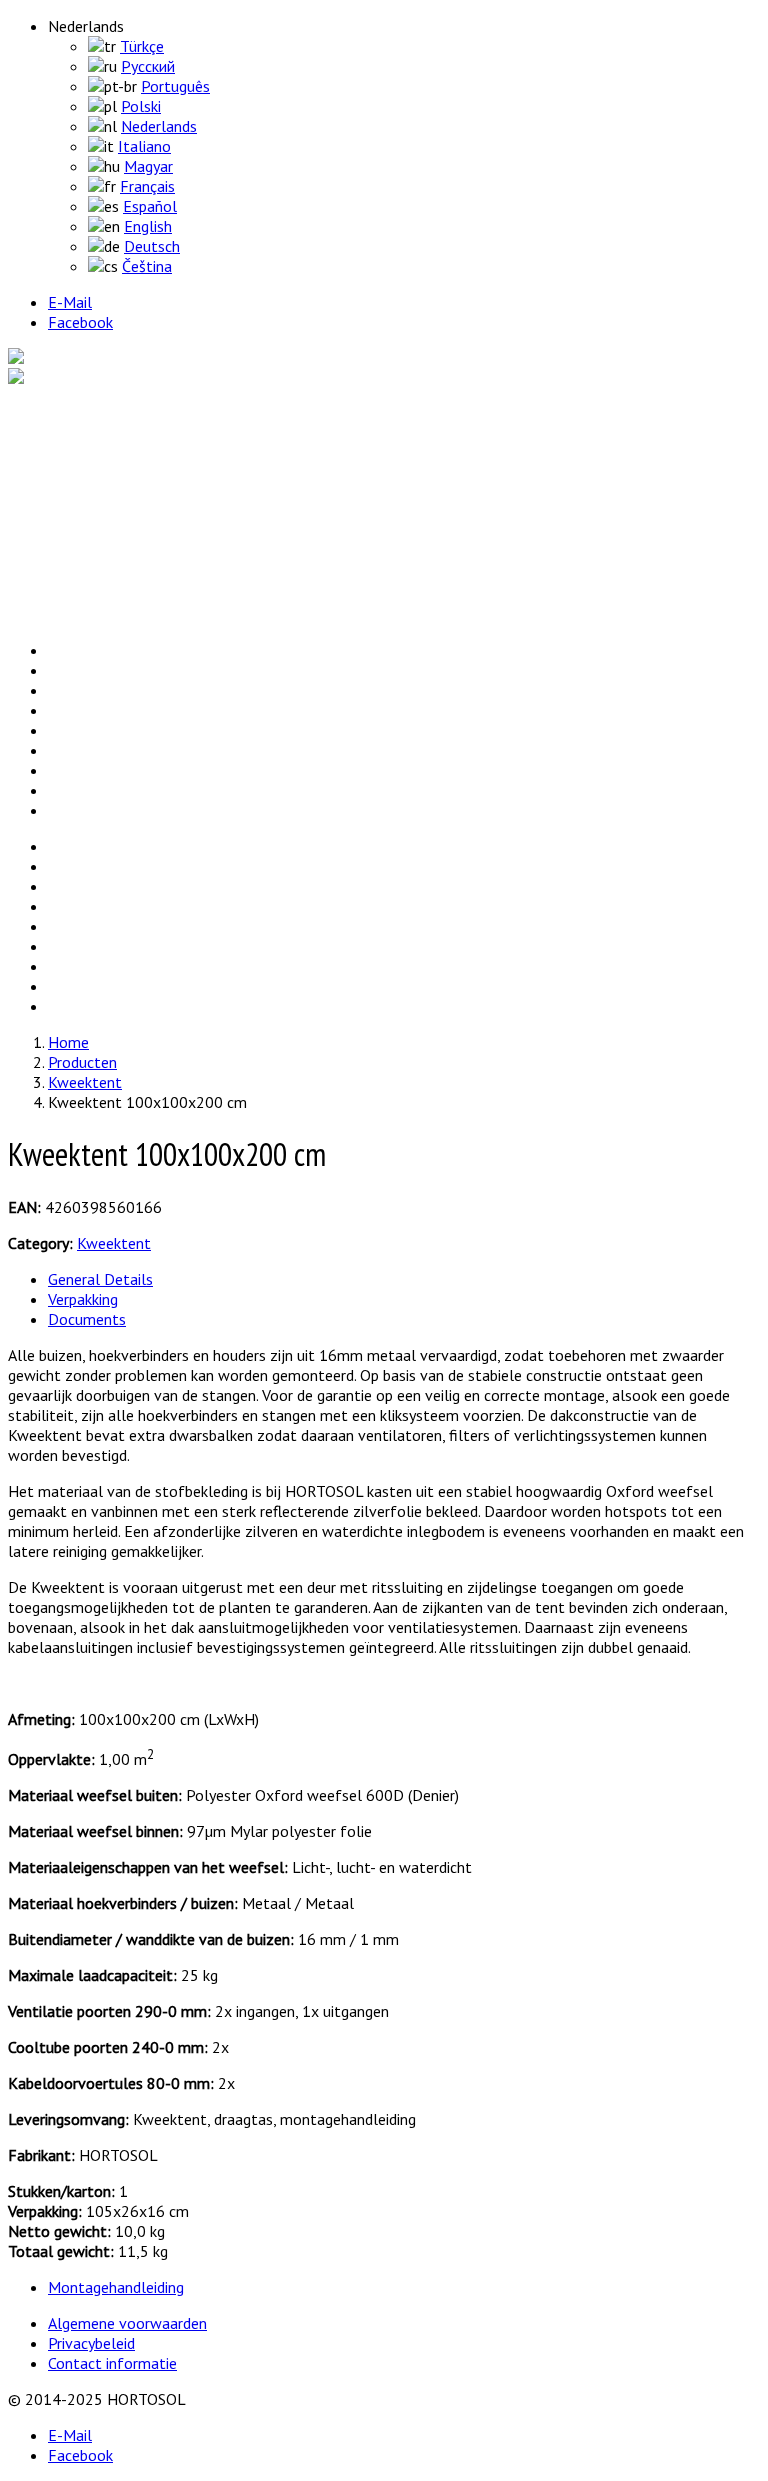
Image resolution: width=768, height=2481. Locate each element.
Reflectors (122, 554)
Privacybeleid (91, 2343)
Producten (78, 434)
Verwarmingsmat (144, 514)
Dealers (69, 594)
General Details (100, 1279)
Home (65, 414)
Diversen (117, 454)
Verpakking (83, 1299)
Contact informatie (112, 2363)
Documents (87, 1319)
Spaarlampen (131, 474)
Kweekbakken (133, 534)
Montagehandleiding (116, 2287)
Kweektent (125, 494)
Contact (71, 614)
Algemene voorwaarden (127, 2323)
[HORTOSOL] (55, 358)
